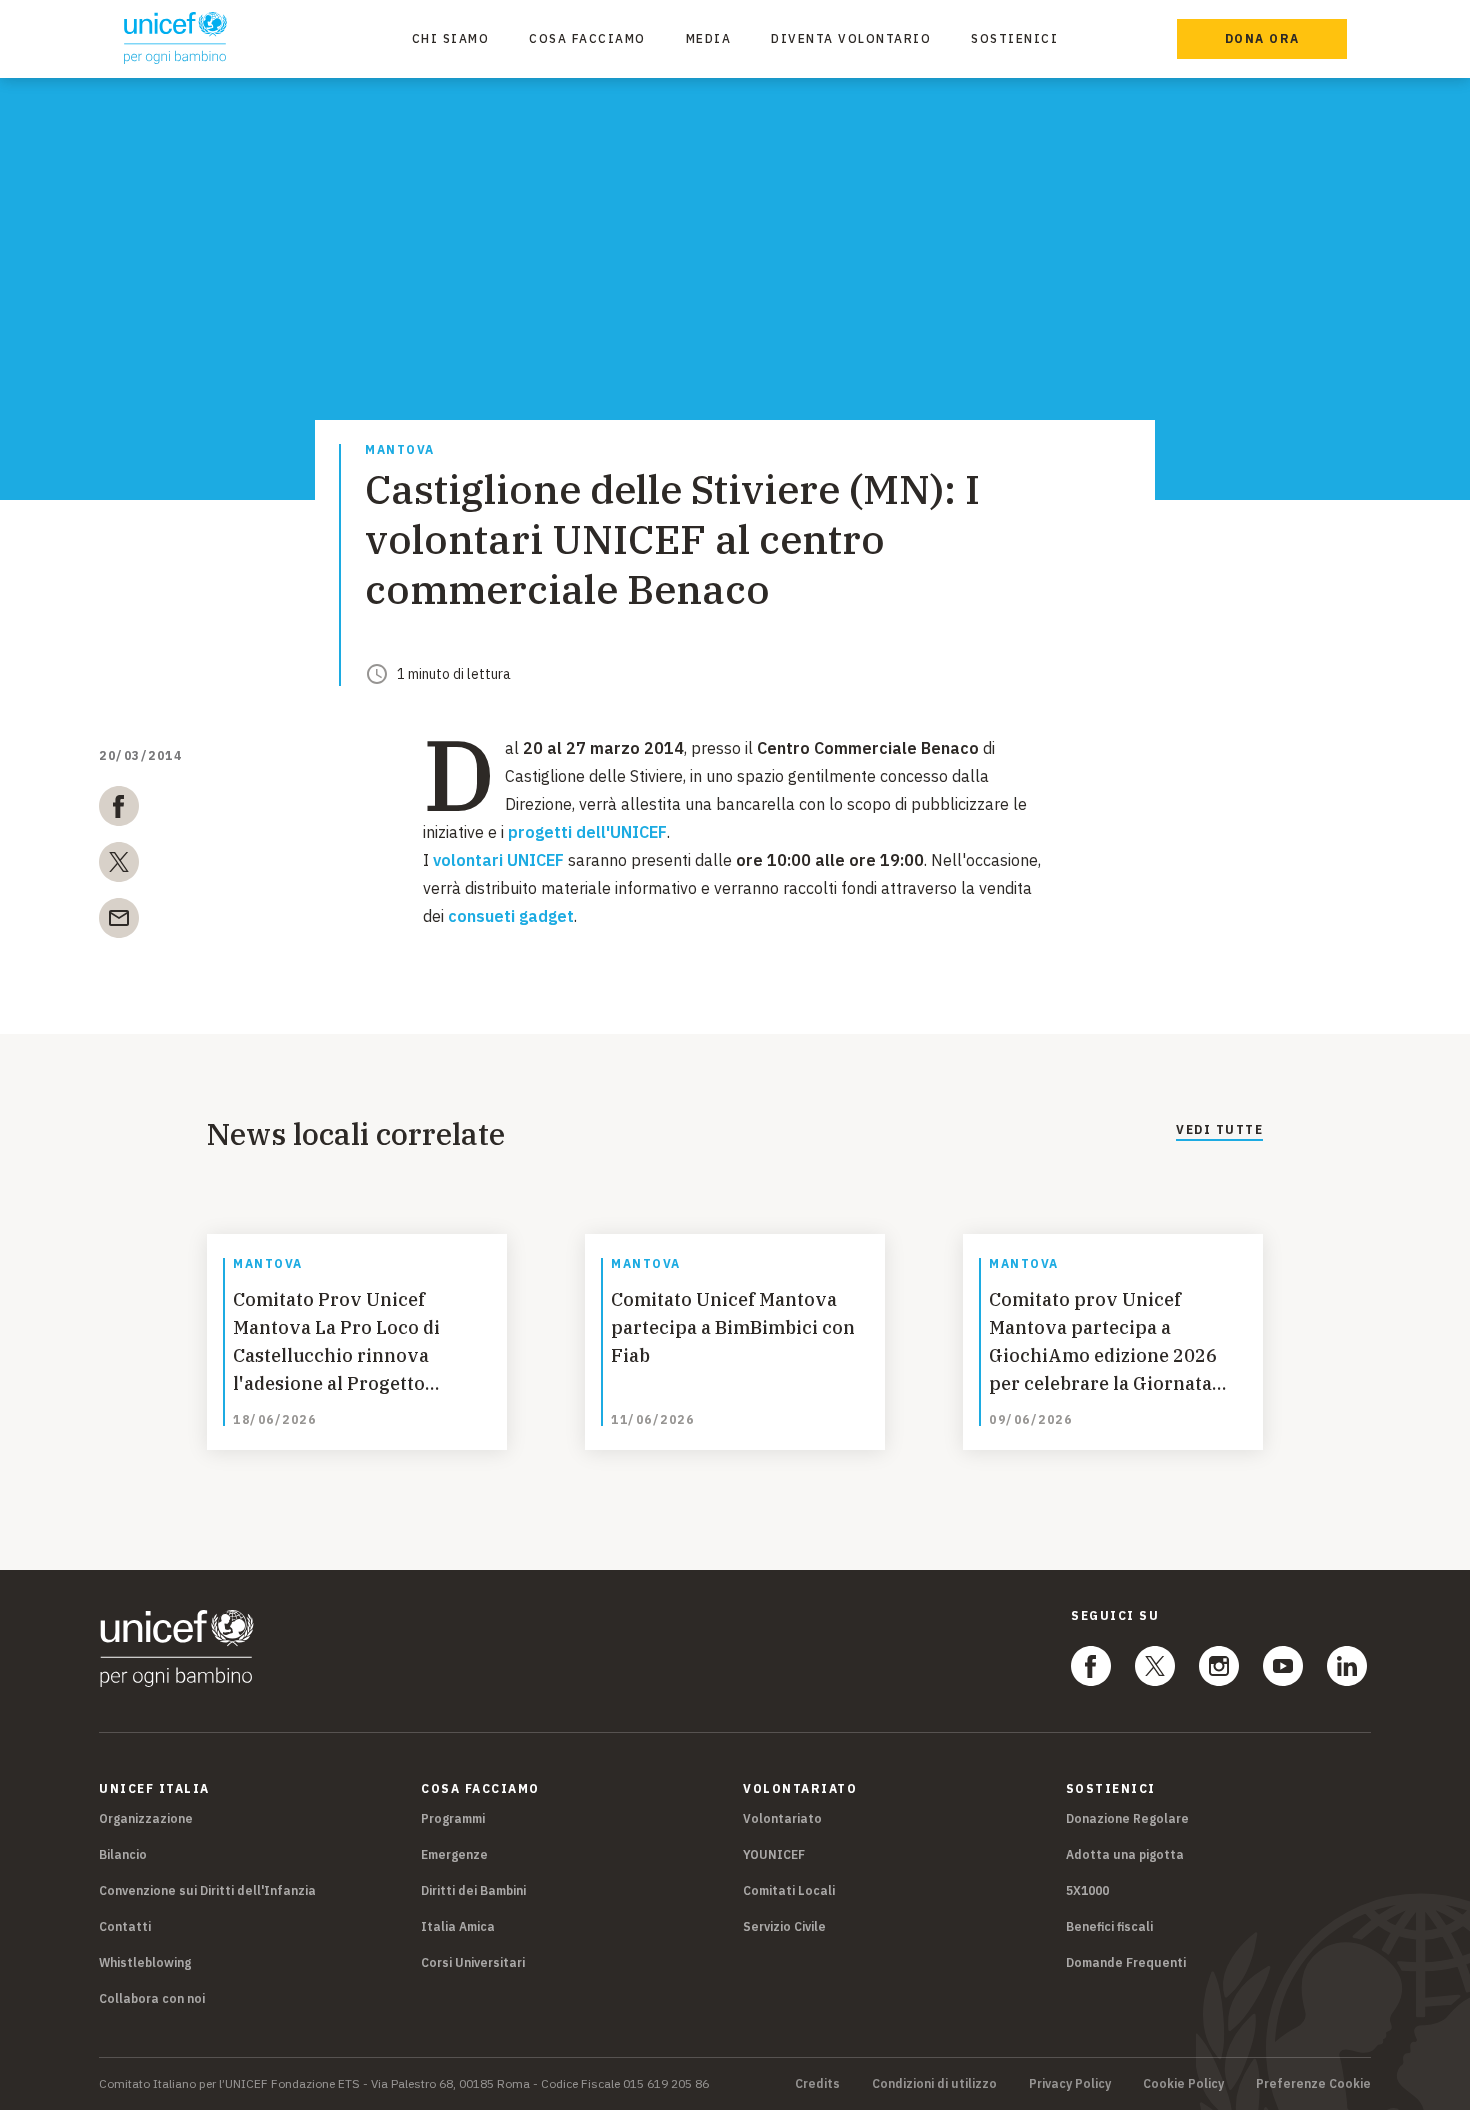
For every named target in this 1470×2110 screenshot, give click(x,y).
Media (709, 38)
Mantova (400, 450)
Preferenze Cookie (1313, 2084)
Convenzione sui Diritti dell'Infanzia (207, 1890)
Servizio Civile (784, 1926)
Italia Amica (458, 1926)
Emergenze (454, 1854)
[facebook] (119, 810)
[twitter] (119, 866)
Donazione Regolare (1127, 1818)
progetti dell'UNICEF (587, 832)
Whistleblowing (145, 1962)
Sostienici (1014, 38)
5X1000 (1087, 1890)
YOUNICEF (774, 1854)
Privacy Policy (1070, 2084)
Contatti (125, 1926)
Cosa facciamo (587, 38)
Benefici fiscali (1109, 1926)
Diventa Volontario (851, 38)
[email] (119, 922)
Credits (817, 2084)
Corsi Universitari (473, 1962)
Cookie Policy (1183, 2084)
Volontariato (782, 1818)
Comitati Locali (789, 1890)
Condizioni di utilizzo (934, 2084)
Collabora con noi (152, 1998)
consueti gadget (511, 916)
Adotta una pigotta (1125, 1854)
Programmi (453, 1818)
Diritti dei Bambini (473, 1890)
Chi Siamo (451, 38)
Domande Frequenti (1126, 1962)
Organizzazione (146, 1818)
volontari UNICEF (498, 860)
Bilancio (123, 1854)
